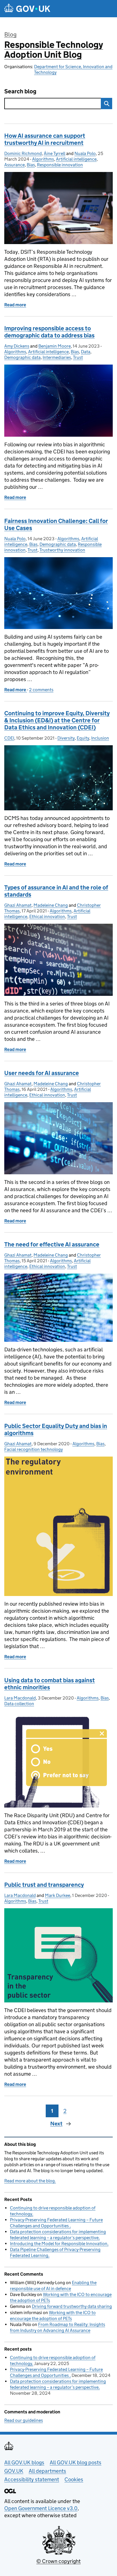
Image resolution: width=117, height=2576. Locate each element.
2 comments (41, 690)
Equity (83, 738)
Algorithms (43, 159)
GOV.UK (14, 2471)
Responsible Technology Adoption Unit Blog (54, 50)
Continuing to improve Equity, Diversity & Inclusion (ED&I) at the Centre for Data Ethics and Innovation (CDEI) (57, 720)
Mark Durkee (58, 1895)
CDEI (9, 738)
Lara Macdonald (20, 1698)
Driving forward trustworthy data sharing (72, 2306)
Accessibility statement (32, 2479)
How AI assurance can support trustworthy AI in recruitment (45, 139)
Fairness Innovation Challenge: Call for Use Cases (56, 525)
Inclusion (100, 738)
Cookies (74, 2479)
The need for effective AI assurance (52, 1244)
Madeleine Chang (51, 905)
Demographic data (22, 357)
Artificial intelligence (76, 159)
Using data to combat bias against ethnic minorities (50, 1684)
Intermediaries (57, 357)
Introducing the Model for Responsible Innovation (59, 2244)
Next (56, 2124)
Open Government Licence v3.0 (41, 2508)
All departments (47, 2471)
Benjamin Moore (55, 346)
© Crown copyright (58, 2561)
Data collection (19, 1704)
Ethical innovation (47, 917)
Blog (10, 35)
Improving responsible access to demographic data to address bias (49, 332)
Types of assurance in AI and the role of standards (56, 891)
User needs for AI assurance (42, 1073)
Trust (78, 357)
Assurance (14, 165)
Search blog (20, 91)
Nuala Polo (85, 153)
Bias (31, 165)
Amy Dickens (17, 346)
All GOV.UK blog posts (76, 2462)
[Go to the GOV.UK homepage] (27, 9)
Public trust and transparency (44, 1885)
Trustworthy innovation (62, 550)
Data (86, 352)
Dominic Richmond (23, 153)
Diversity (66, 738)
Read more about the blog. (30, 2181)
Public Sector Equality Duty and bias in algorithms (56, 1430)
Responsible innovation (60, 165)
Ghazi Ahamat (18, 905)
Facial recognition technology (34, 1449)
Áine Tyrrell (55, 153)
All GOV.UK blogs (24, 2462)
